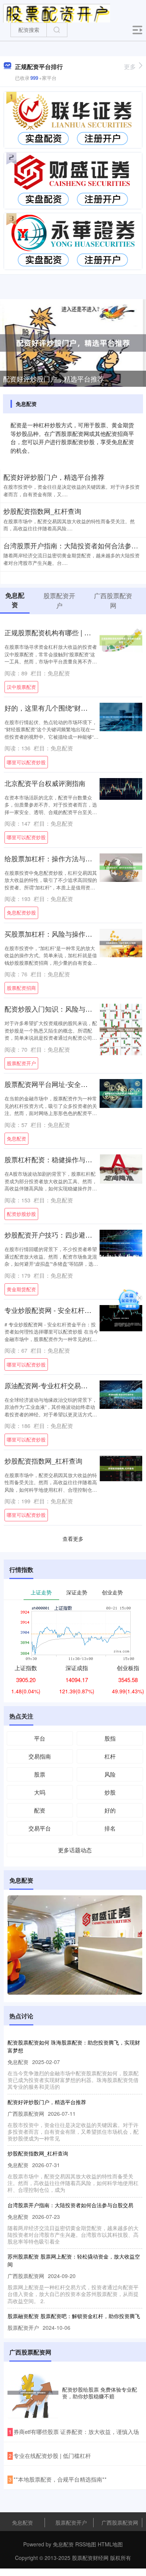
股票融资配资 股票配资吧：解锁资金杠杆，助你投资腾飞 (74, 2316)
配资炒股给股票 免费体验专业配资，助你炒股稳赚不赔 (100, 2393)
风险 (110, 1774)
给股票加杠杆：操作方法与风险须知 (58, 858)
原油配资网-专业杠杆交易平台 (49, 1385)
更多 (130, 67)
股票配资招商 (21, 988)
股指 (110, 1738)
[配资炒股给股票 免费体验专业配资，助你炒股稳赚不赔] (33, 2393)
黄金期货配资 (21, 1289)
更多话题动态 (75, 1850)
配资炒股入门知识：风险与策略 (52, 1009)
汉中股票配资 (21, 687)
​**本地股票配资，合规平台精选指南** (60, 2479)
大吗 (40, 1792)
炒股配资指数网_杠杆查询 (42, 511)
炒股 (110, 1792)
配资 (40, 1810)
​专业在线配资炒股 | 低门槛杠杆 (52, 2456)
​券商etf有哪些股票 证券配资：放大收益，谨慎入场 (76, 2432)
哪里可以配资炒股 (26, 762)
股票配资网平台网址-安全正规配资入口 (63, 1084)
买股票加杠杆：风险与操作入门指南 (58, 934)
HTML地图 (110, 2544)
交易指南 (40, 1756)
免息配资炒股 (21, 912)
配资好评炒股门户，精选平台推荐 (54, 379)
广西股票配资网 (120, 2522)
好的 (110, 1810)
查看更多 (73, 1539)
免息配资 (16, 1138)
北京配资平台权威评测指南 (45, 783)
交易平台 (40, 1828)
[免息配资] (57, 12)
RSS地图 (86, 2544)
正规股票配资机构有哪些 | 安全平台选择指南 (71, 632)
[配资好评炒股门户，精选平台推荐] (73, 342)
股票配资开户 (21, 1063)
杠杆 (110, 1756)
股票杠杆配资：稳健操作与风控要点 (58, 1159)
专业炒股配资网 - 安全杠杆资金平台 (58, 1310)
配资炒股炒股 (21, 1214)
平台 (40, 1738)
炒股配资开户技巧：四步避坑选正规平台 (65, 1235)
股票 (40, 1774)
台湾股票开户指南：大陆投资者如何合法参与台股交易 (70, 2205)
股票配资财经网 (90, 2558)
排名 (110, 1828)
